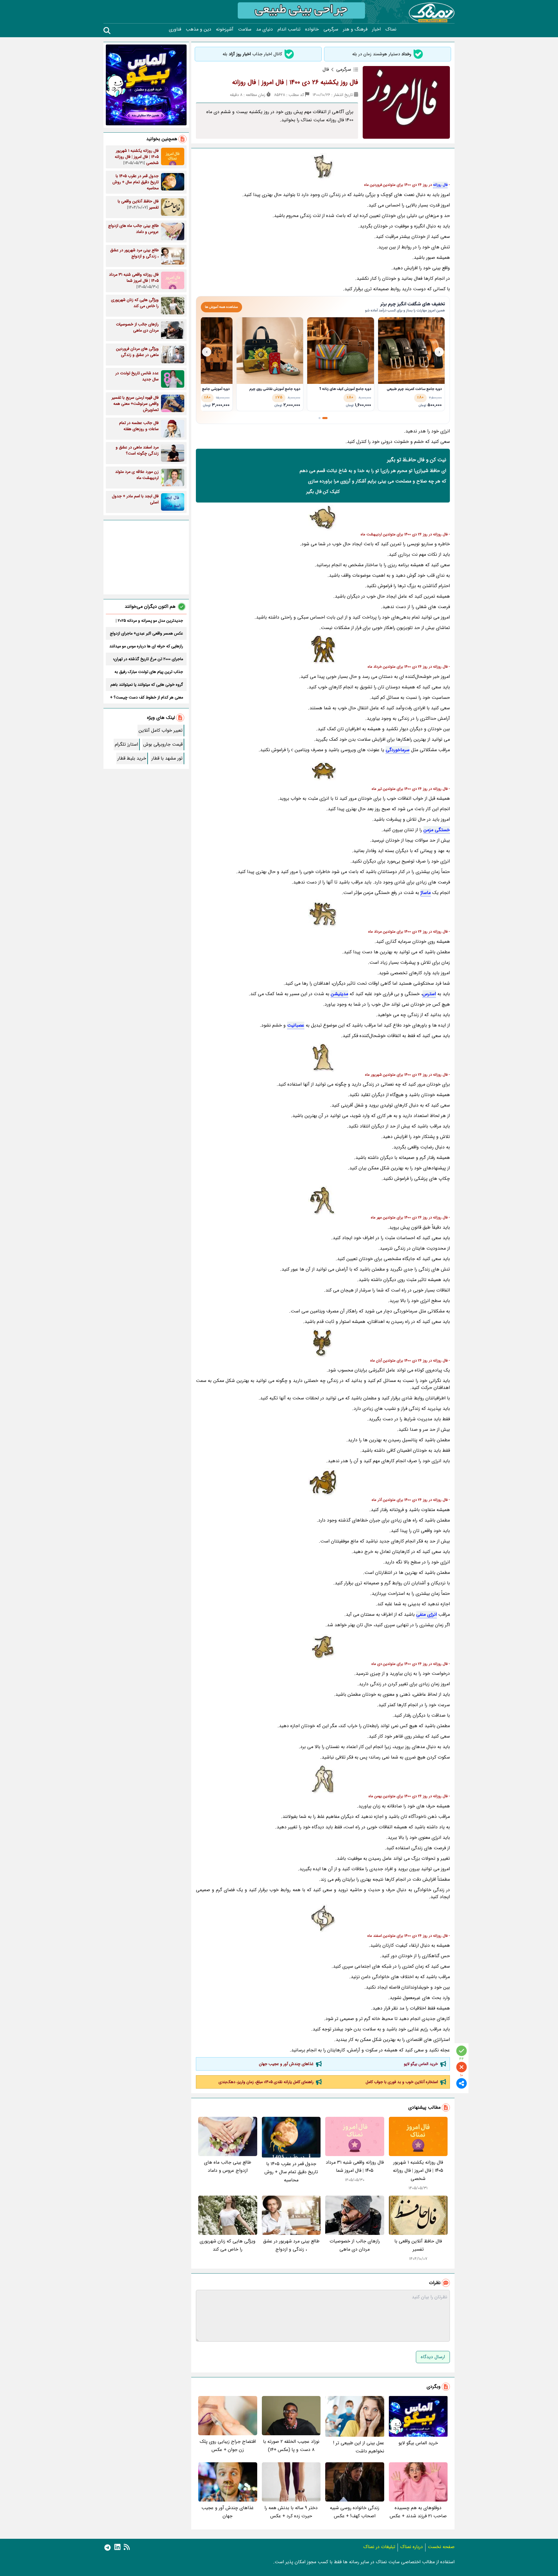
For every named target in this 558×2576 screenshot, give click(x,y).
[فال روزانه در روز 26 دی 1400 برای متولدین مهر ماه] (323, 1200)
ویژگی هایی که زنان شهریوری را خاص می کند (228, 2245)
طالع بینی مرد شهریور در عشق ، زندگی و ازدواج (291, 2245)
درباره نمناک (412, 2547)
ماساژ (426, 893)
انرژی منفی (426, 1614)
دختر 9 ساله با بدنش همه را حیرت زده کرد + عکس (291, 2512)
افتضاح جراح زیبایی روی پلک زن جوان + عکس (228, 2446)
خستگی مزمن (437, 830)
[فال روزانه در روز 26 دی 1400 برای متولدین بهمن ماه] (323, 1779)
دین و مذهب (198, 29)
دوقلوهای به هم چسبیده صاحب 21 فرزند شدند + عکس (418, 2512)
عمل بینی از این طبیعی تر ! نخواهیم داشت (359, 2447)
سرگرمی (331, 29)
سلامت (245, 29)
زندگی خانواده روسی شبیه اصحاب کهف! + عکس (355, 2512)
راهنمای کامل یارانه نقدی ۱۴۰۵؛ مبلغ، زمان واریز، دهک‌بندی (266, 2082)
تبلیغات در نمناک (379, 2547)
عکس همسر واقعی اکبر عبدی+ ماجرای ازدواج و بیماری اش (146, 633)
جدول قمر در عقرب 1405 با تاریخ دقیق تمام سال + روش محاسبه (291, 2172)
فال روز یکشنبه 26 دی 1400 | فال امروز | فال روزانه (295, 82)
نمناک (391, 29)
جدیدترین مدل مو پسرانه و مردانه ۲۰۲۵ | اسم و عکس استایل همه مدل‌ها (149, 621)
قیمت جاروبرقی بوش (163, 744)
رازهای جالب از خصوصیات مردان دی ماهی (355, 2245)
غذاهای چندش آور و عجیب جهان (286, 2064)
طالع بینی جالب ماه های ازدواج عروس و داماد (228, 2166)
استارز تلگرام (126, 744)
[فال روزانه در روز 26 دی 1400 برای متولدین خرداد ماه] (323, 649)
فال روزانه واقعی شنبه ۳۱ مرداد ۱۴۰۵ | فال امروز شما (355, 2166)
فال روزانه (440, 185)
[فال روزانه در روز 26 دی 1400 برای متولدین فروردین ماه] (323, 168)
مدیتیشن (339, 994)
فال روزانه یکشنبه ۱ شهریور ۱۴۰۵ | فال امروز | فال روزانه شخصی (418, 2170)
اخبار (376, 29)
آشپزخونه (225, 29)
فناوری (175, 29)
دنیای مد (264, 29)
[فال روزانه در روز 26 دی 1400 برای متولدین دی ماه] (323, 1647)
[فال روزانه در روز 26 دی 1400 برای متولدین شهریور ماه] (323, 1057)
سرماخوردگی (398, 750)
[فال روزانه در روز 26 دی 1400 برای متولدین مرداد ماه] (323, 914)
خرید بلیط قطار (132, 758)
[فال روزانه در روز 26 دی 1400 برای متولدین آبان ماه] (323, 1343)
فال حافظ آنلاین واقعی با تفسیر (418, 2245)
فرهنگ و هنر (355, 29)
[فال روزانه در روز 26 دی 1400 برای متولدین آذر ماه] (323, 1483)
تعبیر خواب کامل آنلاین (161, 730)
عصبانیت (296, 1025)
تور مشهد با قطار (167, 758)
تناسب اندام (289, 29)
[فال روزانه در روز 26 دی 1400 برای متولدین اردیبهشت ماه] (323, 517)
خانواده (312, 29)
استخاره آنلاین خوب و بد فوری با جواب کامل (402, 2082)
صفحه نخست (441, 2547)
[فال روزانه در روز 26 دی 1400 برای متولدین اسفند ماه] (323, 1918)
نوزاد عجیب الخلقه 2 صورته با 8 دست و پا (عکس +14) (291, 2446)
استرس (429, 994)
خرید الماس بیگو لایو (421, 2064)
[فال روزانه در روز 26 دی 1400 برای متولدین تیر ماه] (323, 772)
